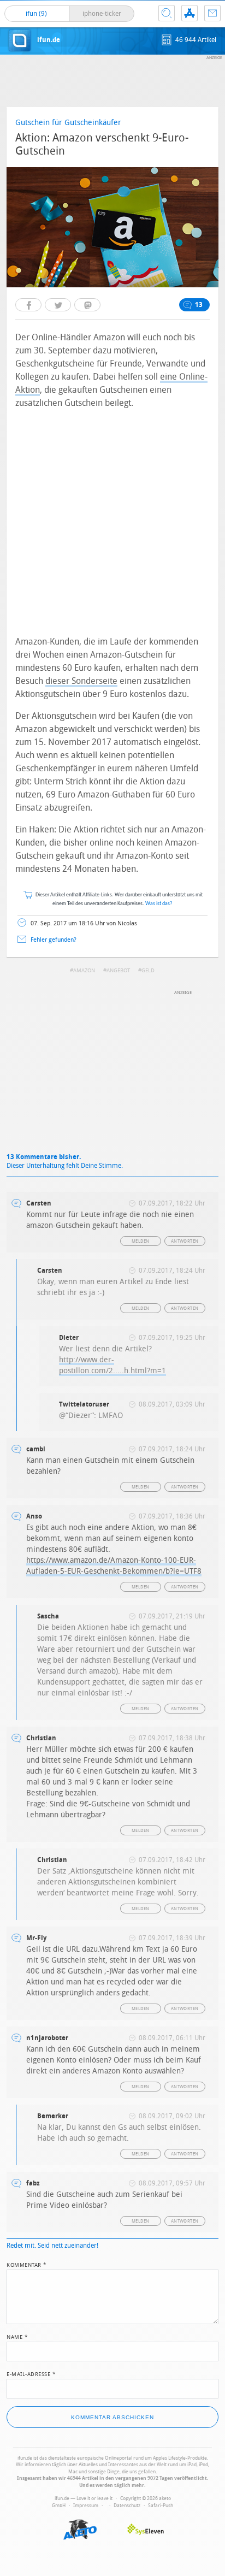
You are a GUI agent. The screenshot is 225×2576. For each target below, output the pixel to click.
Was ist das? (159, 904)
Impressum (86, 2506)
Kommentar (27, 2264)
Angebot (118, 971)
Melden (140, 1241)
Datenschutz (127, 2506)
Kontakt (212, 13)
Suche (167, 13)
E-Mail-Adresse (31, 2373)
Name (17, 2336)
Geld (148, 971)
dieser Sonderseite (81, 681)
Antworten (185, 1241)
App (190, 13)
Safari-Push (161, 2506)
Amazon (84, 971)
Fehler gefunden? (54, 940)
